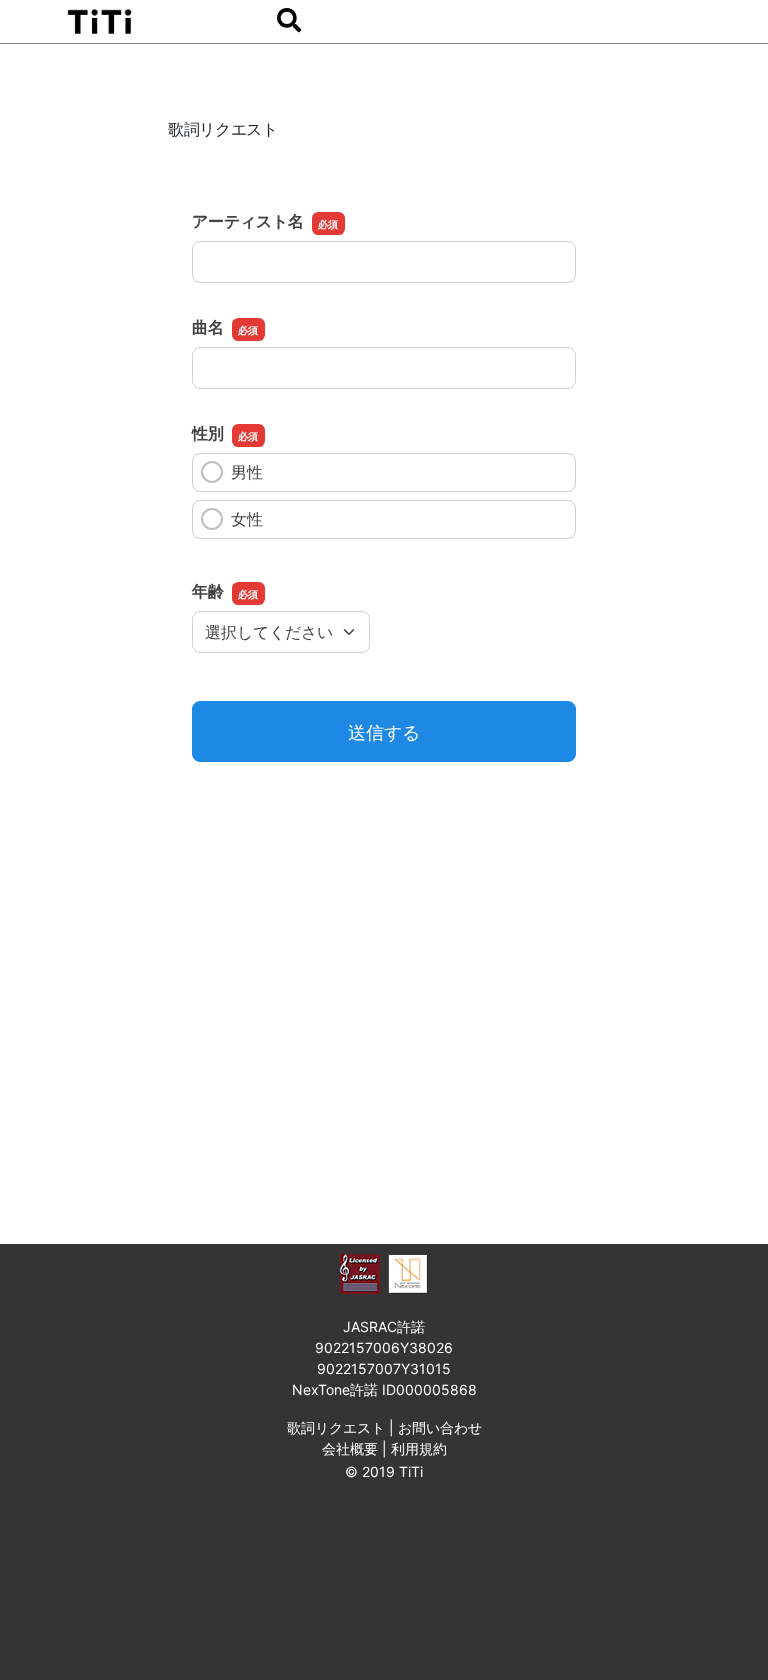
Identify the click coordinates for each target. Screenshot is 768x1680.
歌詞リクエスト (336, 1427)
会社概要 (350, 1448)
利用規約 (419, 1448)
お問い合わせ (440, 1427)
